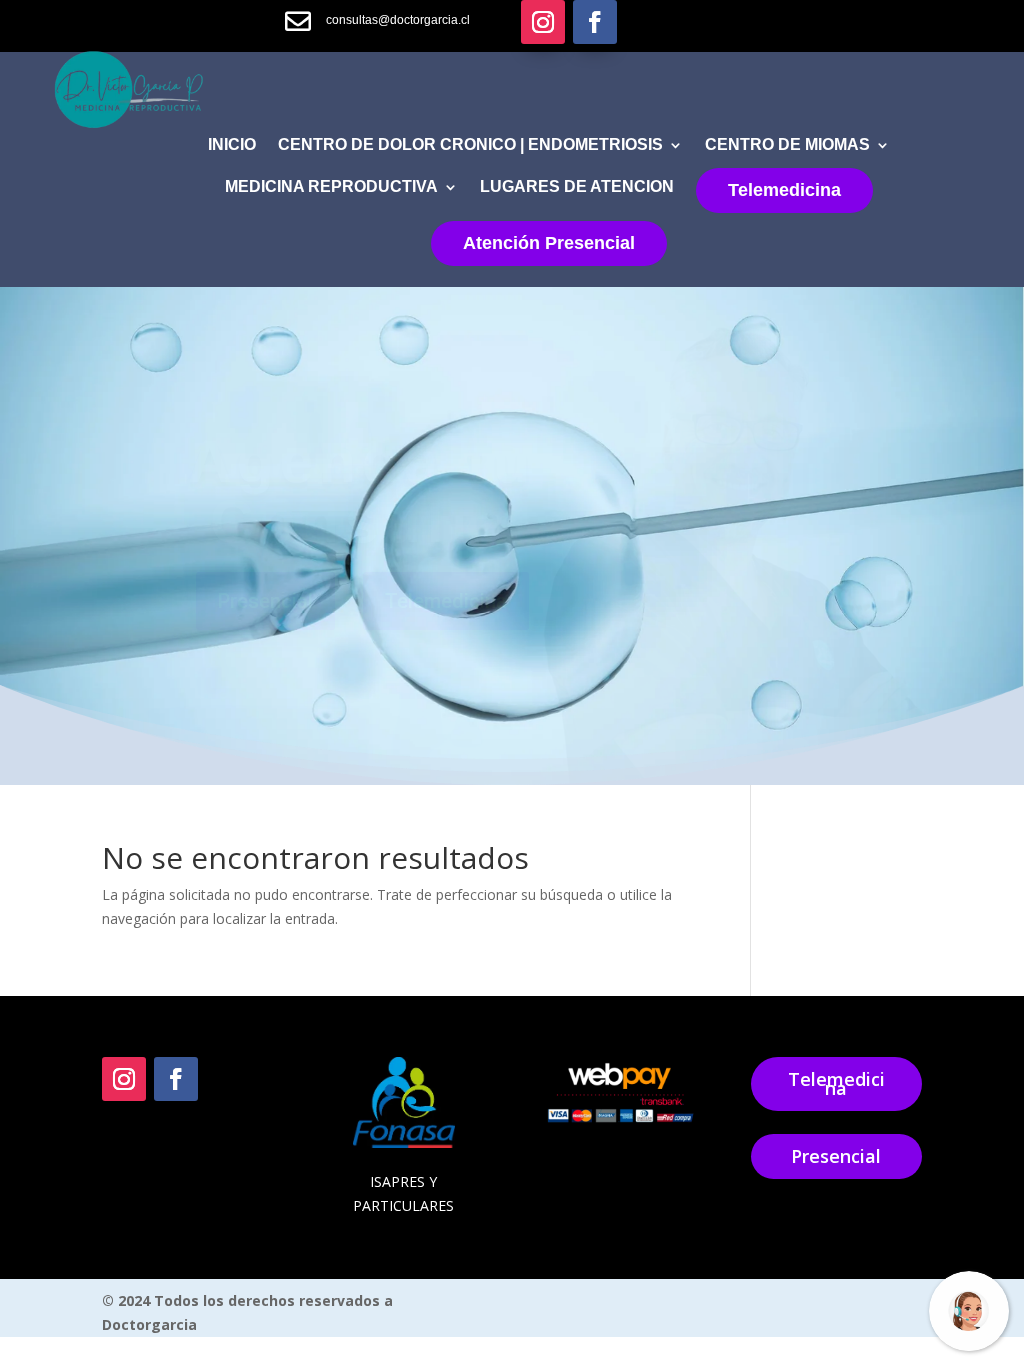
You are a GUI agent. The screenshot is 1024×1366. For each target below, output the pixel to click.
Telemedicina (784, 190)
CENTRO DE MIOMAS (787, 145)
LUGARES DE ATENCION (577, 187)
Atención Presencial (549, 243)
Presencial (836, 1156)
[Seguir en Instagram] (543, 22)
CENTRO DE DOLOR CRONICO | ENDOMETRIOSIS (470, 145)
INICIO (232, 145)
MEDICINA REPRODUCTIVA (331, 187)
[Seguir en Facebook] (595, 22)
